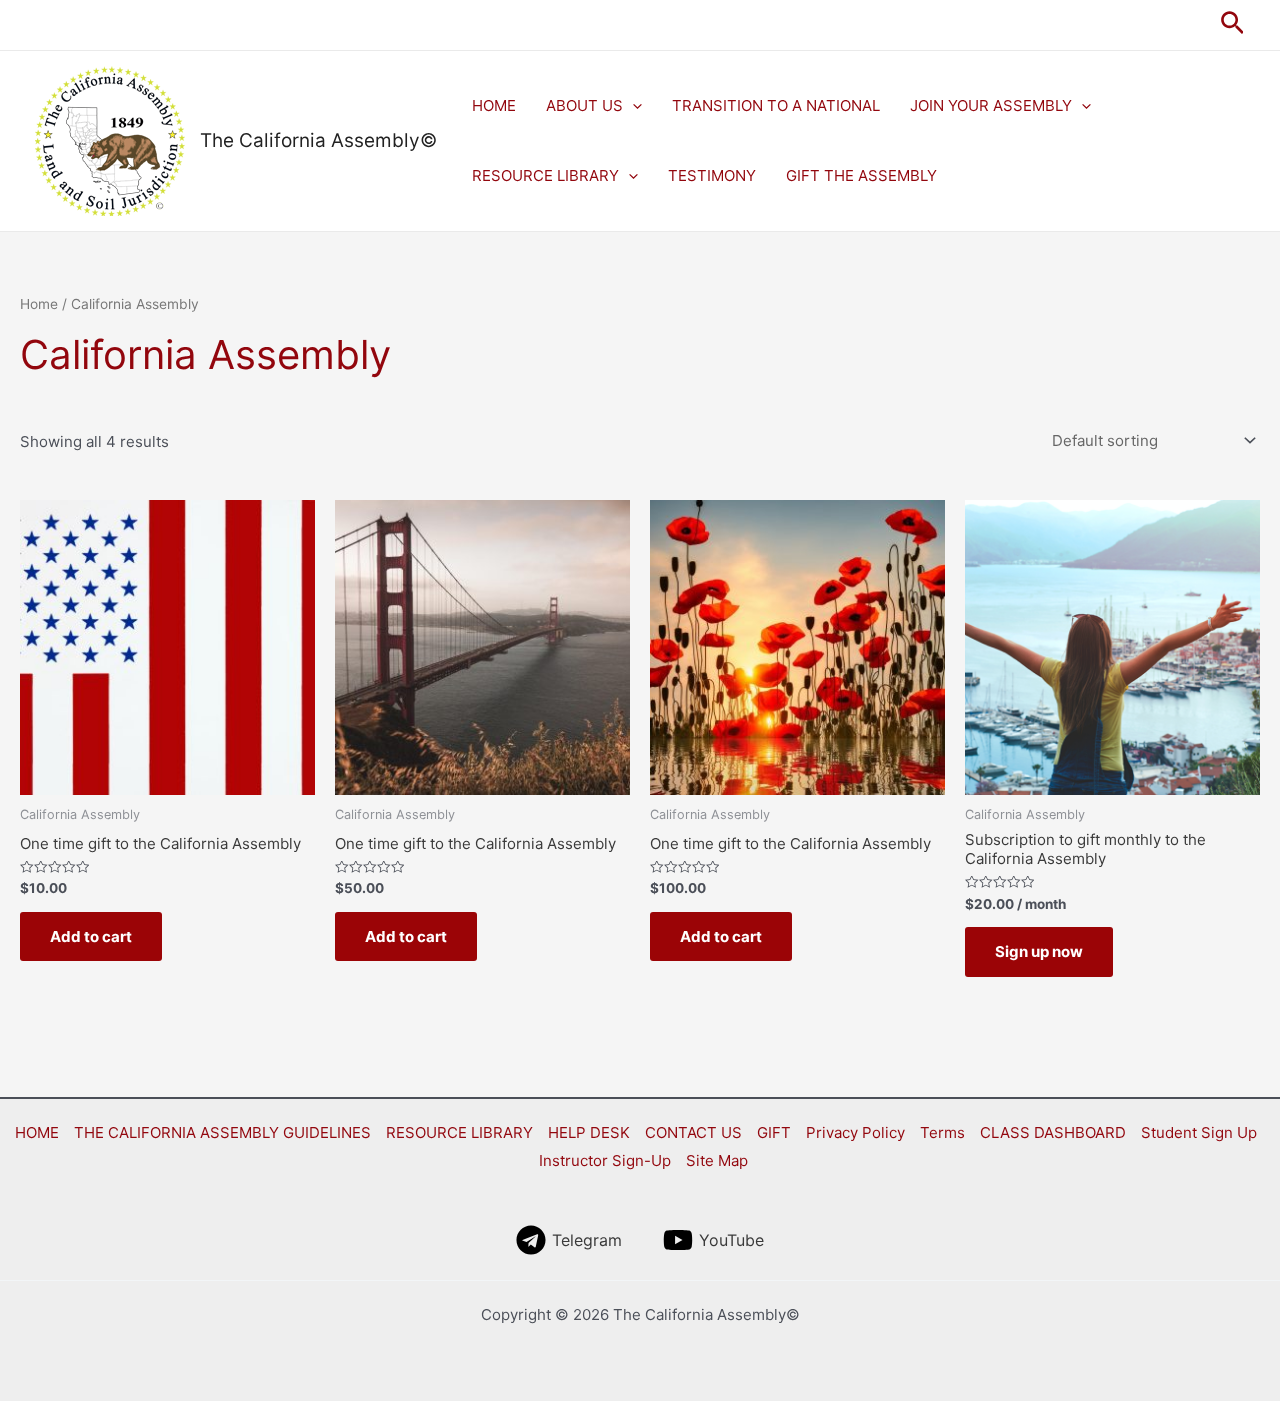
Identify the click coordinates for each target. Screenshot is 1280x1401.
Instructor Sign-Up (605, 1160)
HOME (494, 105)
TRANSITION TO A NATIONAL (776, 105)
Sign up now (1039, 951)
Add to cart (91, 936)
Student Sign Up (1199, 1132)
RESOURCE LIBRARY (545, 175)
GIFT (774, 1132)
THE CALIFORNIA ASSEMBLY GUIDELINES (222, 1132)
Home (39, 304)
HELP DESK (589, 1132)
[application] (632, 106)
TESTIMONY (712, 175)
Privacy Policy (855, 1132)
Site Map (717, 1160)
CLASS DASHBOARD (1053, 1132)
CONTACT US (693, 1132)
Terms (942, 1132)
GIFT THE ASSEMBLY (861, 175)
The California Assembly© (318, 140)
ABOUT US (584, 105)
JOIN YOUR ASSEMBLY (991, 105)
